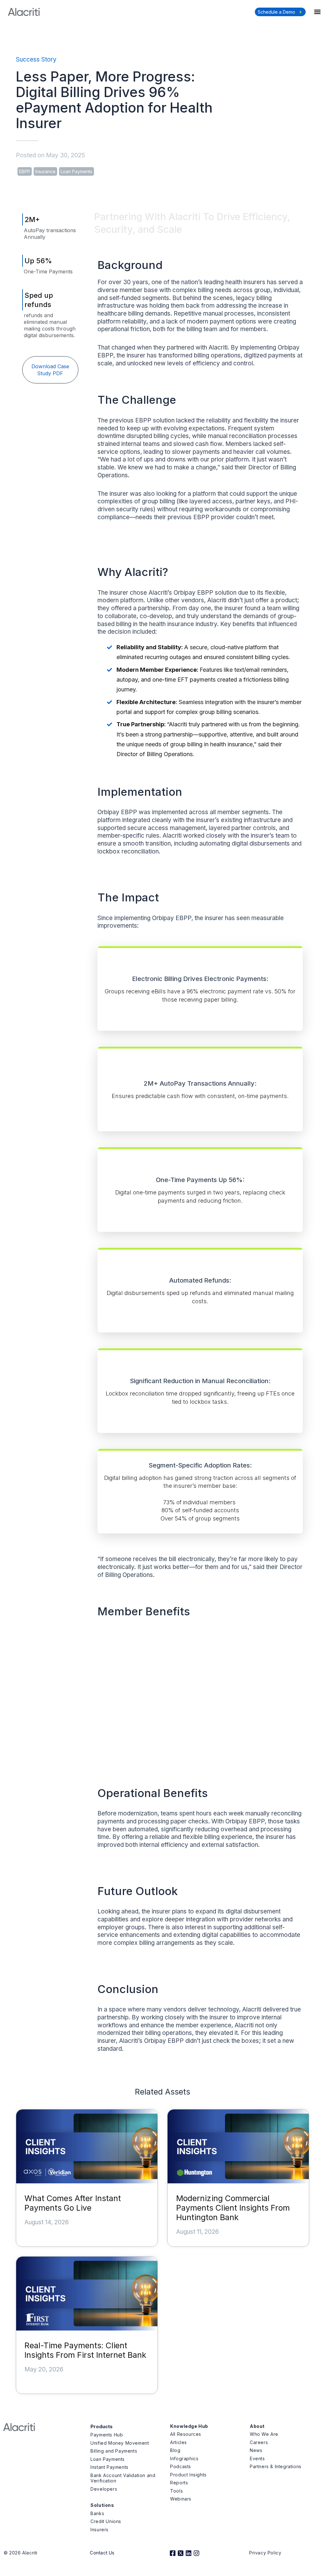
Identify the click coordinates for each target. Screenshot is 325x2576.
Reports (179, 2483)
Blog (175, 2450)
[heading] (200, 947)
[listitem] (200, 1658)
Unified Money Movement (120, 2443)
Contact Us (102, 2553)
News (256, 2450)
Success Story (36, 59)
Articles (179, 2442)
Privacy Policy (265, 2553)
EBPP (25, 171)
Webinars (181, 2499)
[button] (317, 12)
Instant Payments (109, 2467)
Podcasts (181, 2466)
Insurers (99, 2530)
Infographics (184, 2458)
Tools (176, 2491)
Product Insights (188, 2475)
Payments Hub (107, 2435)
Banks (97, 2513)
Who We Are (264, 2434)
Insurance (45, 171)
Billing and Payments (114, 2451)
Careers (259, 2442)
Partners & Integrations (276, 2466)
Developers (104, 2489)
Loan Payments (76, 171)
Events (257, 2458)
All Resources (186, 2434)
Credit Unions (106, 2521)
